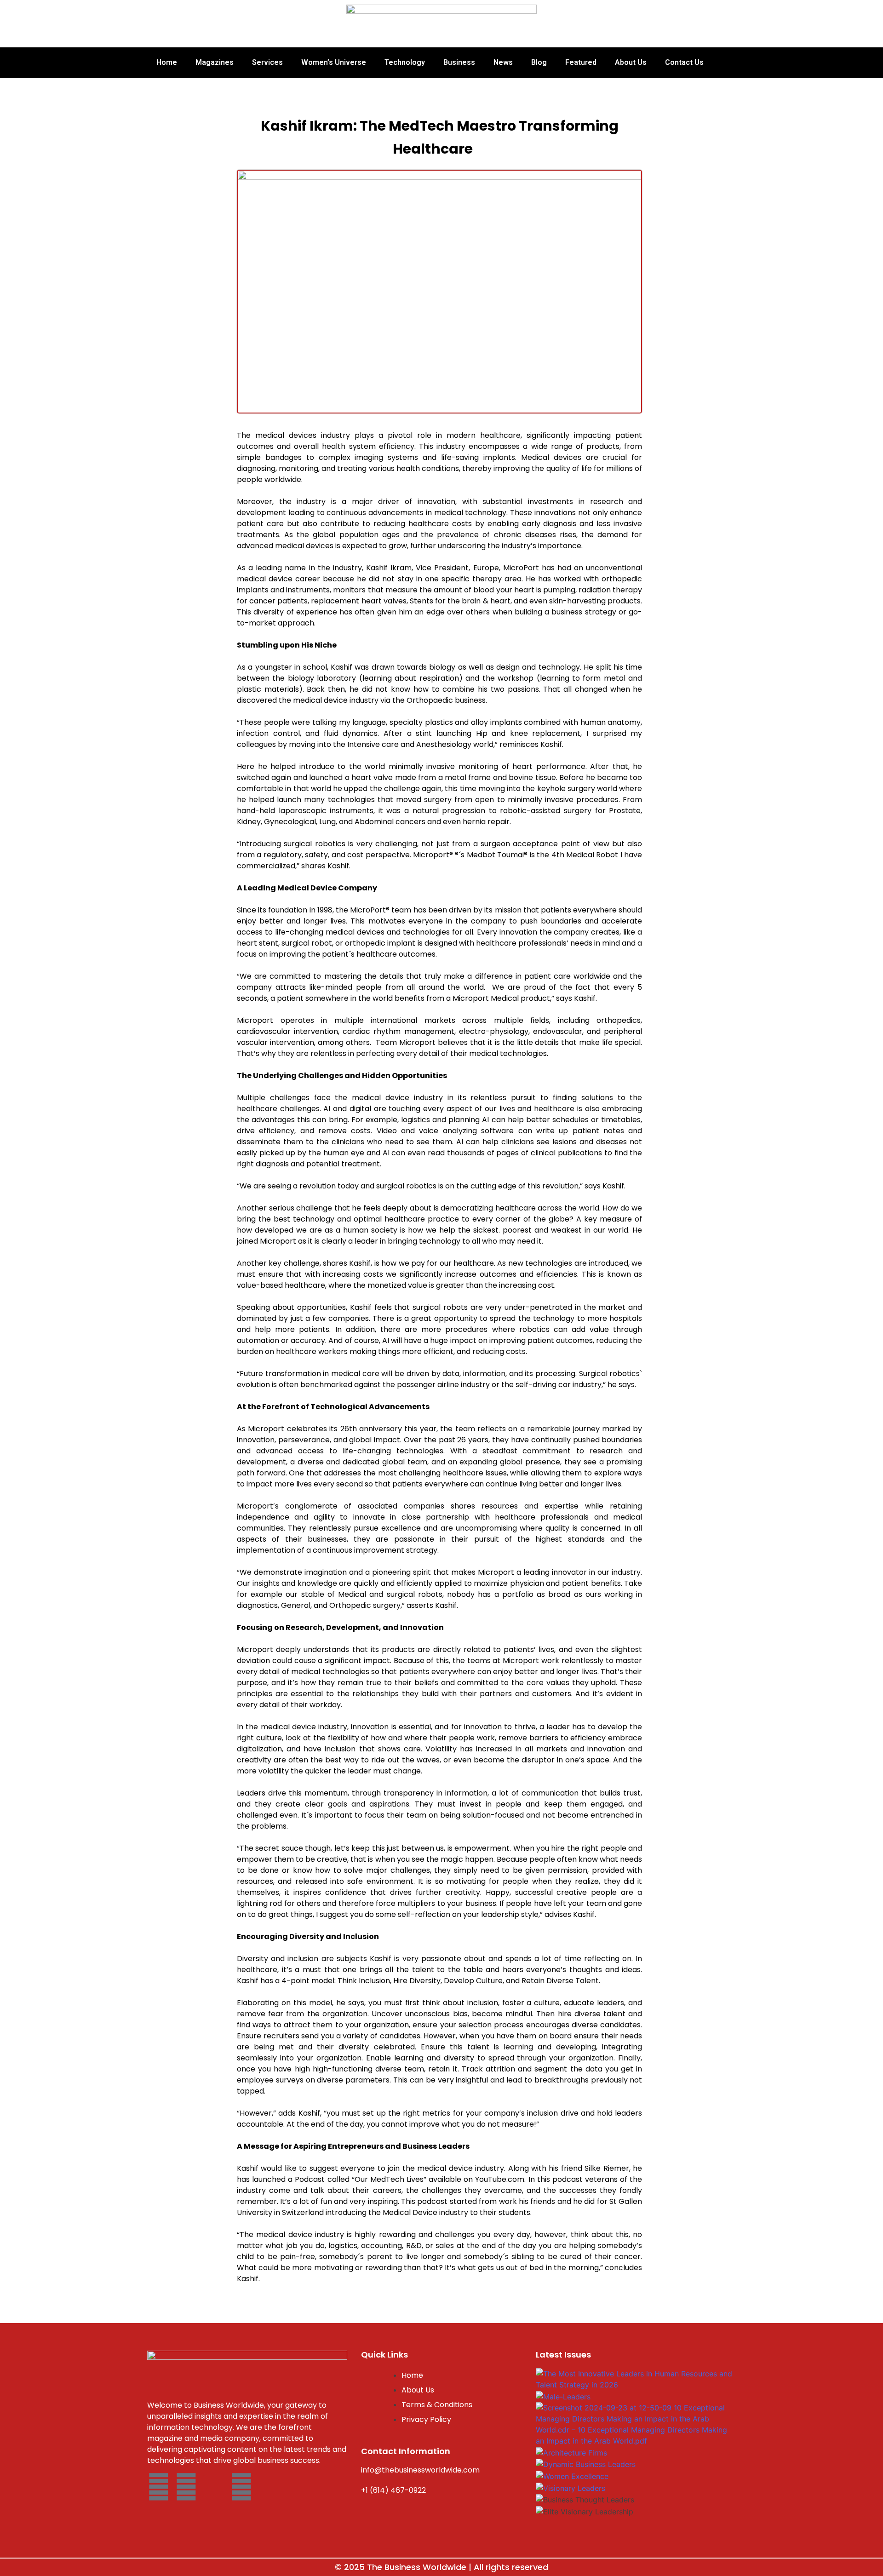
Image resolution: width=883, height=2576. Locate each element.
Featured (581, 62)
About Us (631, 62)
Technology (405, 62)
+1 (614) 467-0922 (393, 2490)
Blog (539, 62)
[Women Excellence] (572, 2475)
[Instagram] (186, 2487)
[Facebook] (159, 2487)
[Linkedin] (241, 2487)
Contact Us (684, 62)
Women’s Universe (334, 62)
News (503, 62)
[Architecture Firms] (571, 2452)
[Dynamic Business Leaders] (586, 2463)
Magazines (215, 62)
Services (267, 62)
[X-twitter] (214, 2487)
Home (167, 62)
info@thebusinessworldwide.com (420, 2470)
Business (459, 62)
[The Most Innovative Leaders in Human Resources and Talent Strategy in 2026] (635, 2378)
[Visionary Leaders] (571, 2487)
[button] (635, 2523)
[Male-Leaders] (563, 2396)
